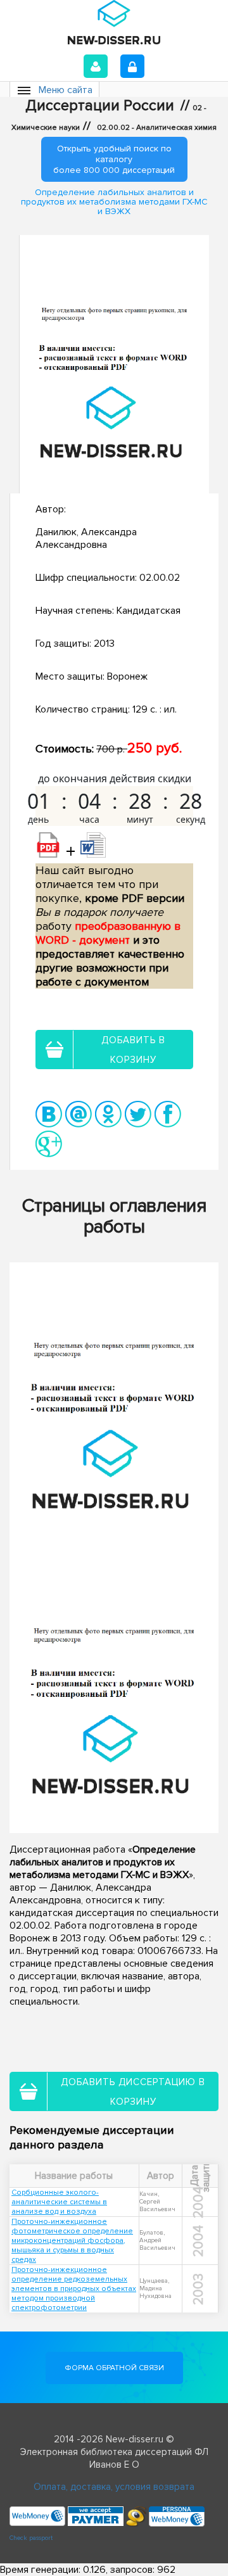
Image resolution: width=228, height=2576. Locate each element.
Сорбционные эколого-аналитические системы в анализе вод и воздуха (59, 2202)
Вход (96, 66)
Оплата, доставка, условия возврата (114, 2487)
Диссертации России (100, 106)
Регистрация (132, 66)
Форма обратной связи (114, 2368)
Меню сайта (66, 90)
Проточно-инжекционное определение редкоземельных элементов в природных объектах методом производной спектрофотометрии (74, 2289)
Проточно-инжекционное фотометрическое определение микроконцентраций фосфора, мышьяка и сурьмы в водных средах (72, 2241)
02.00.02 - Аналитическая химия (157, 128)
